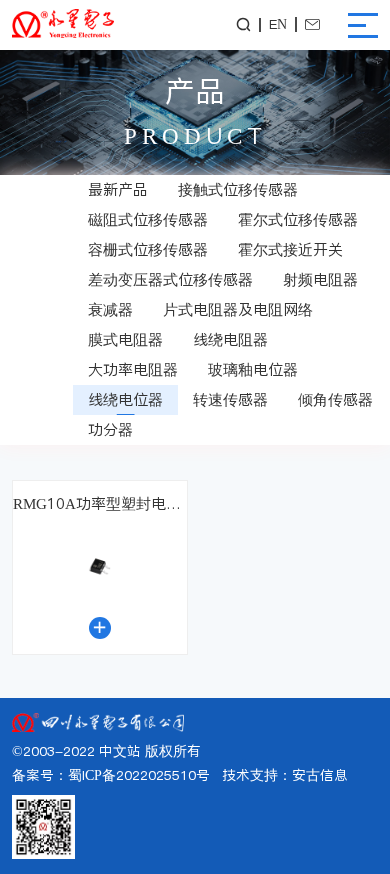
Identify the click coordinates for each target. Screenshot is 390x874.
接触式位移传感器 (238, 189)
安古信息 (320, 775)
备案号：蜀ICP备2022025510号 (111, 775)
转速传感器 (230, 399)
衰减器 (110, 309)
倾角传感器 (335, 399)
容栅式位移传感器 (148, 249)
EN (278, 25)
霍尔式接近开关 (290, 249)
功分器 (110, 429)
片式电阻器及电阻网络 (238, 309)
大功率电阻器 (133, 369)
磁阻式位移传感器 (148, 219)
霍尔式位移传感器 (298, 219)
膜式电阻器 (125, 339)
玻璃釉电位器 (253, 369)
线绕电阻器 (230, 339)
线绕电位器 (125, 399)
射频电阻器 (320, 279)
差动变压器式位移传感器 (170, 279)
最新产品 (118, 189)
